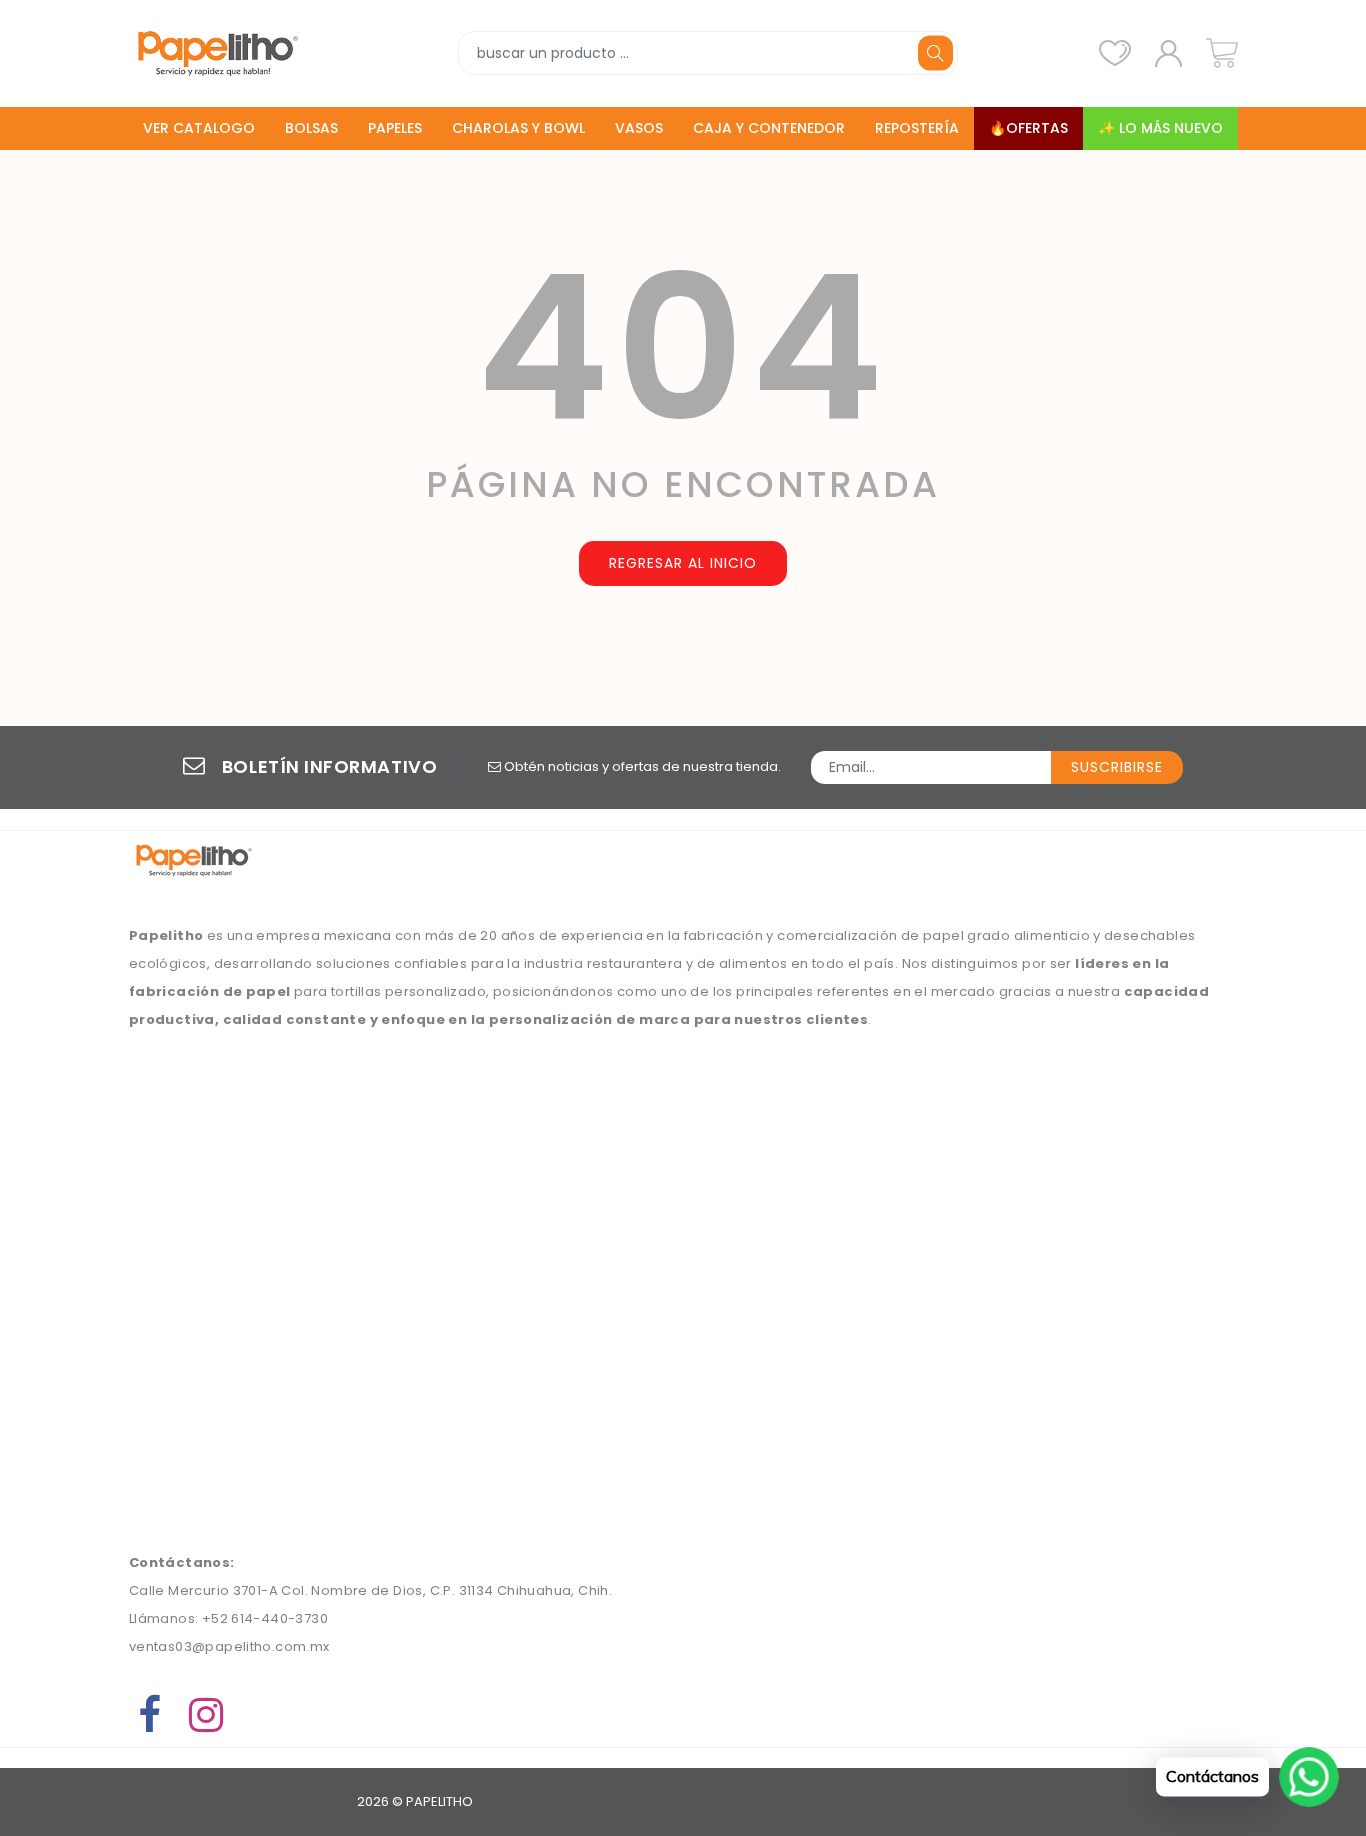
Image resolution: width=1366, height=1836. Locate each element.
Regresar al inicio (683, 563)
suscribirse (1117, 767)
